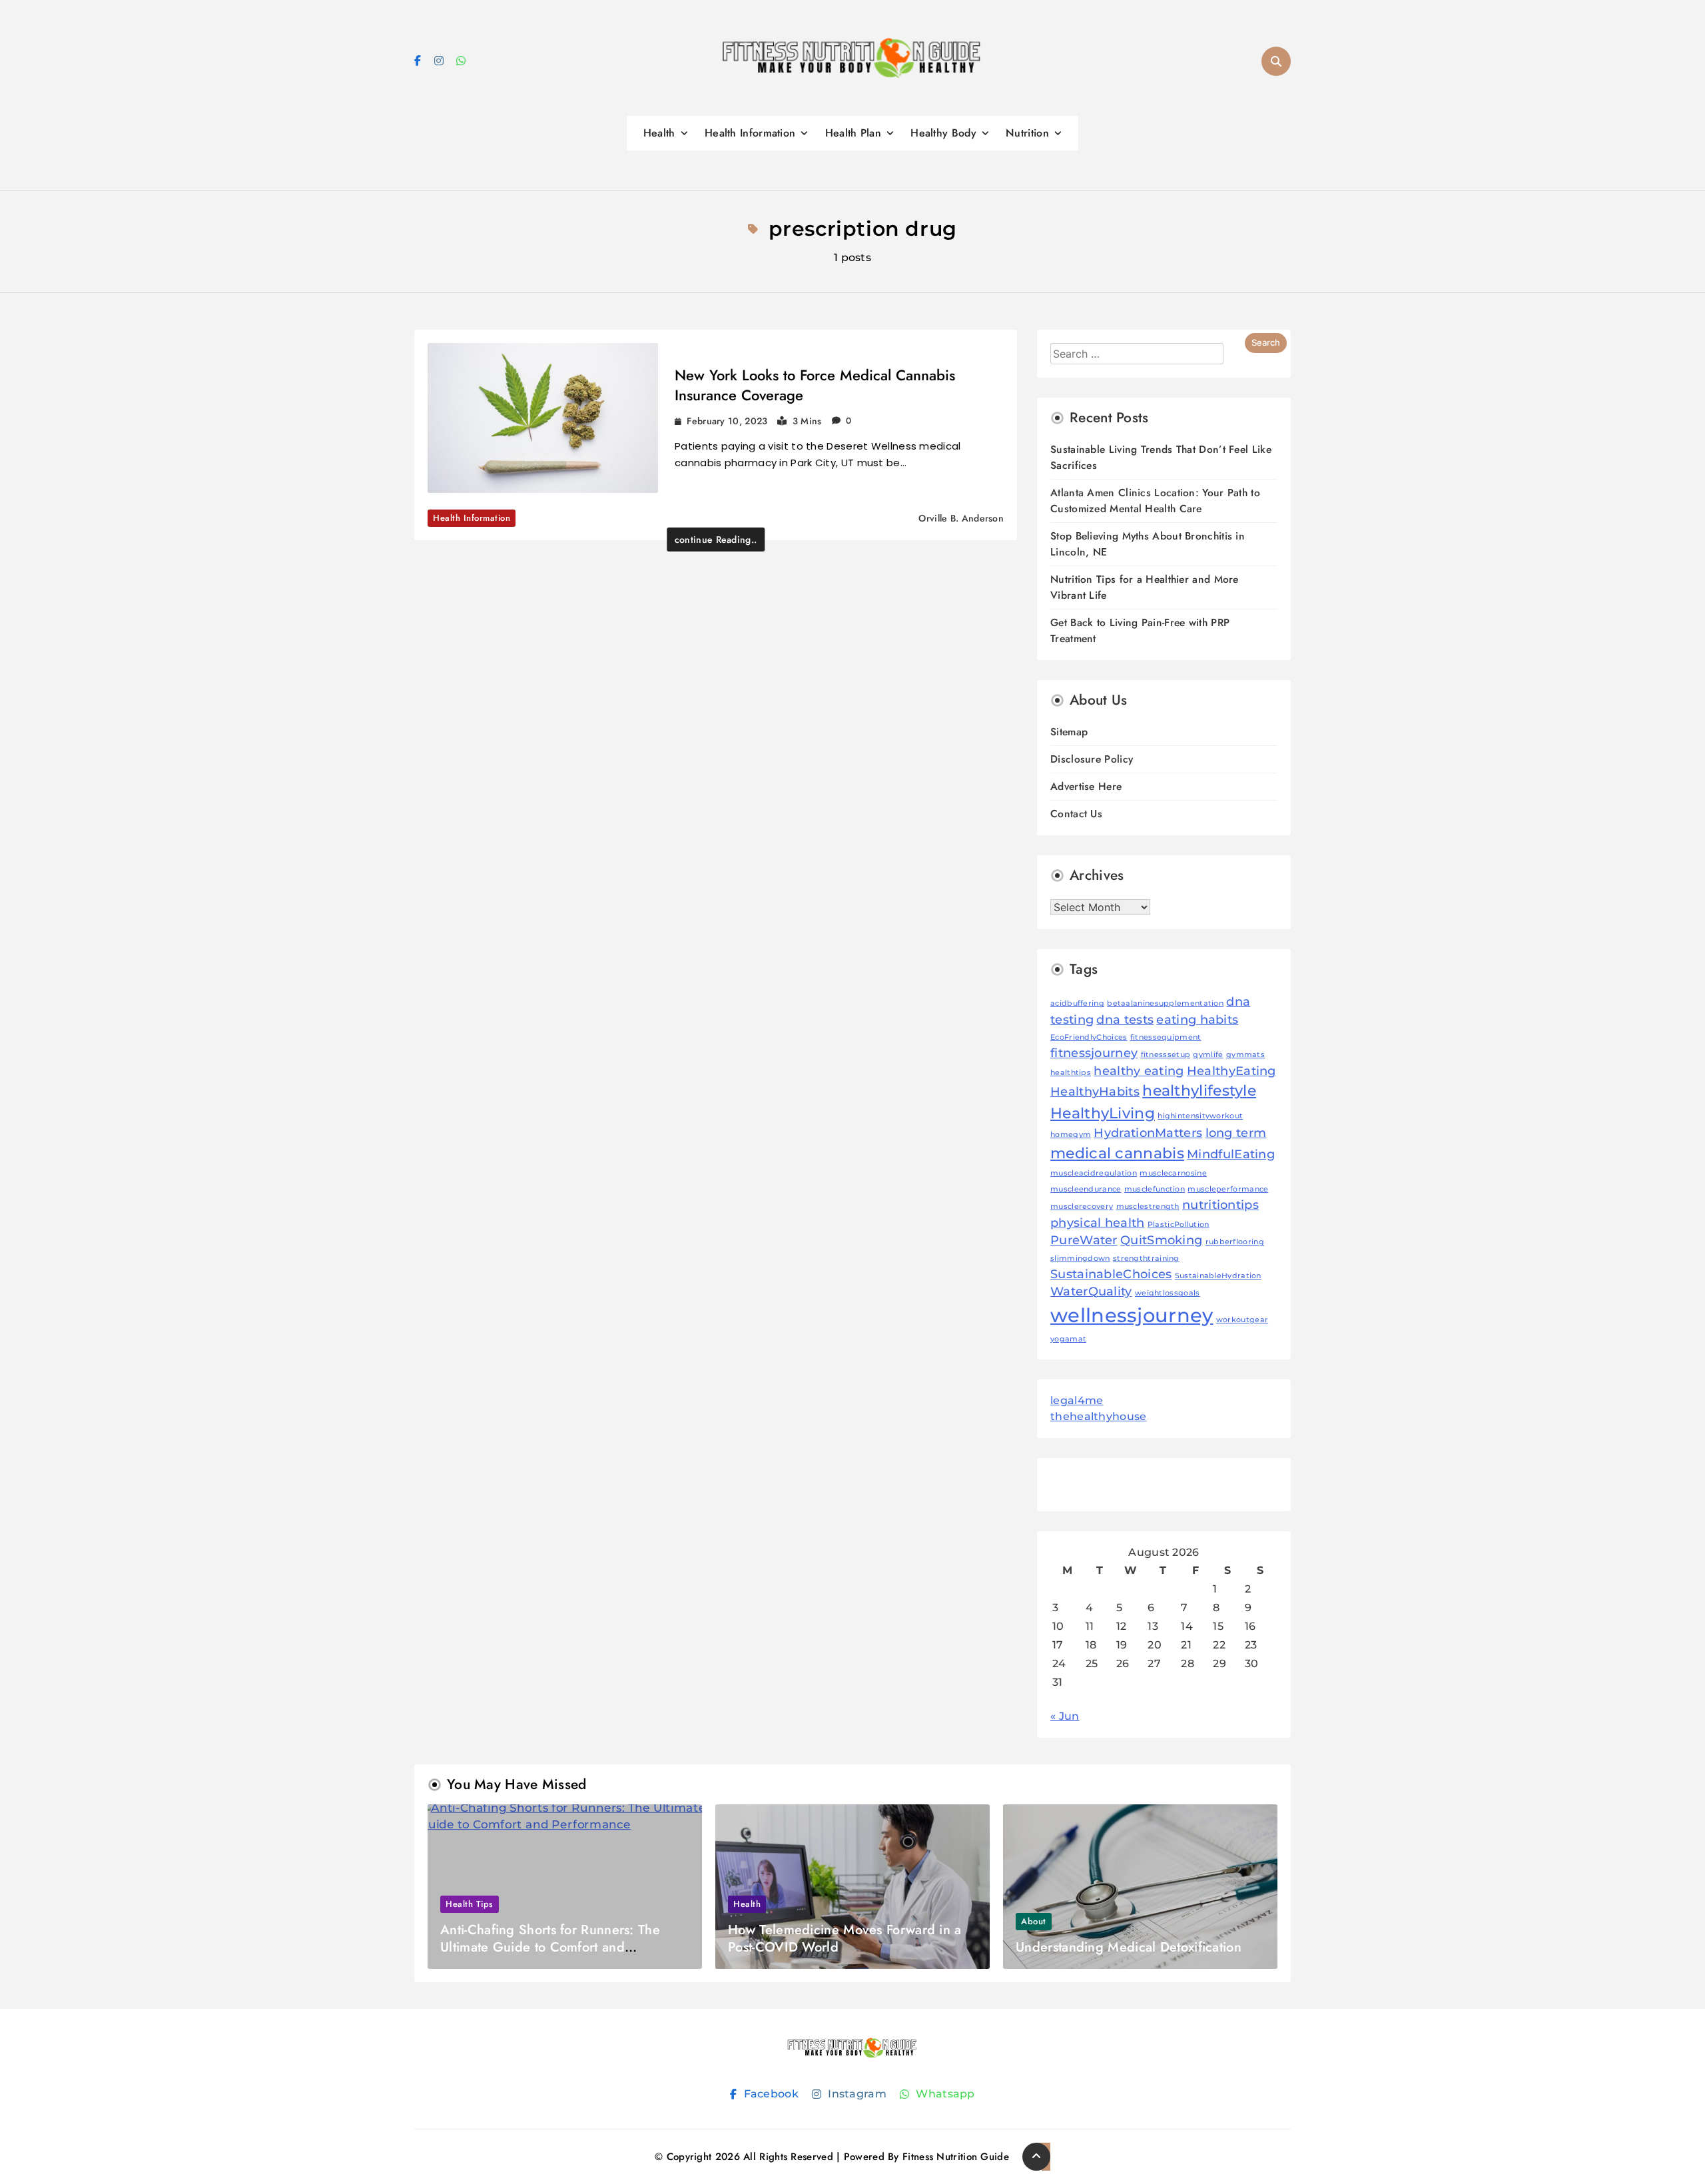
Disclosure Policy (1092, 759)
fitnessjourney (1094, 1053)
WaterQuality (1091, 1291)
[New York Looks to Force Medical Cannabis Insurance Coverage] (543, 418)
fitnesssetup (1166, 1055)
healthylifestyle (1199, 1090)
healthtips (1071, 1073)
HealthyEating (1231, 1071)
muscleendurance (1086, 1189)
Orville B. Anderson (961, 518)
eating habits (1197, 1019)
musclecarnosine (1173, 1173)
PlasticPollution (1179, 1225)
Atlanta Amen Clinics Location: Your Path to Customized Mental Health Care (1155, 501)
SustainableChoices (1111, 1274)
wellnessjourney (1132, 1315)
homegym (1071, 1135)
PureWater (1084, 1240)
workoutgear (1242, 1320)
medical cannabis (1117, 1153)
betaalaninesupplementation (1165, 1003)
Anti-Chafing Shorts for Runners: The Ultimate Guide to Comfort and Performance (550, 1947)
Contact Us (1076, 814)
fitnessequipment (1166, 1037)
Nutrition (1027, 133)
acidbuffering (1077, 1003)
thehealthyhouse (1099, 1416)
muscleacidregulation (1094, 1173)
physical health (1098, 1223)
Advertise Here (1086, 786)
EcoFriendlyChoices (1089, 1037)
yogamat (1068, 1339)
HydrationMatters (1148, 1133)
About (1034, 1921)
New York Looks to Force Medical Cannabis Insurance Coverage (815, 385)
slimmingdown (1080, 1259)
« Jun (1065, 1716)
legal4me (1077, 1400)
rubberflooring (1235, 1242)
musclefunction (1155, 1189)
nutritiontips (1220, 1205)
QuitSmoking (1161, 1240)
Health (659, 133)
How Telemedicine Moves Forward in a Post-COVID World (845, 1939)
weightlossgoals (1168, 1293)
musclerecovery (1082, 1207)
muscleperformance (1228, 1189)
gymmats (1245, 1055)
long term (1236, 1133)
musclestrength (1148, 1207)
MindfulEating (1231, 1154)
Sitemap (1069, 732)
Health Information (750, 133)
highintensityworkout (1200, 1116)
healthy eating (1139, 1071)
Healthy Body (943, 133)
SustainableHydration (1218, 1276)
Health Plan (853, 133)
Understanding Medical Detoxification (1129, 1947)
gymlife (1208, 1055)
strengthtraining (1146, 1259)
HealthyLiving (1103, 1113)
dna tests (1125, 1019)
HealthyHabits (1095, 1091)
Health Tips (470, 1904)
